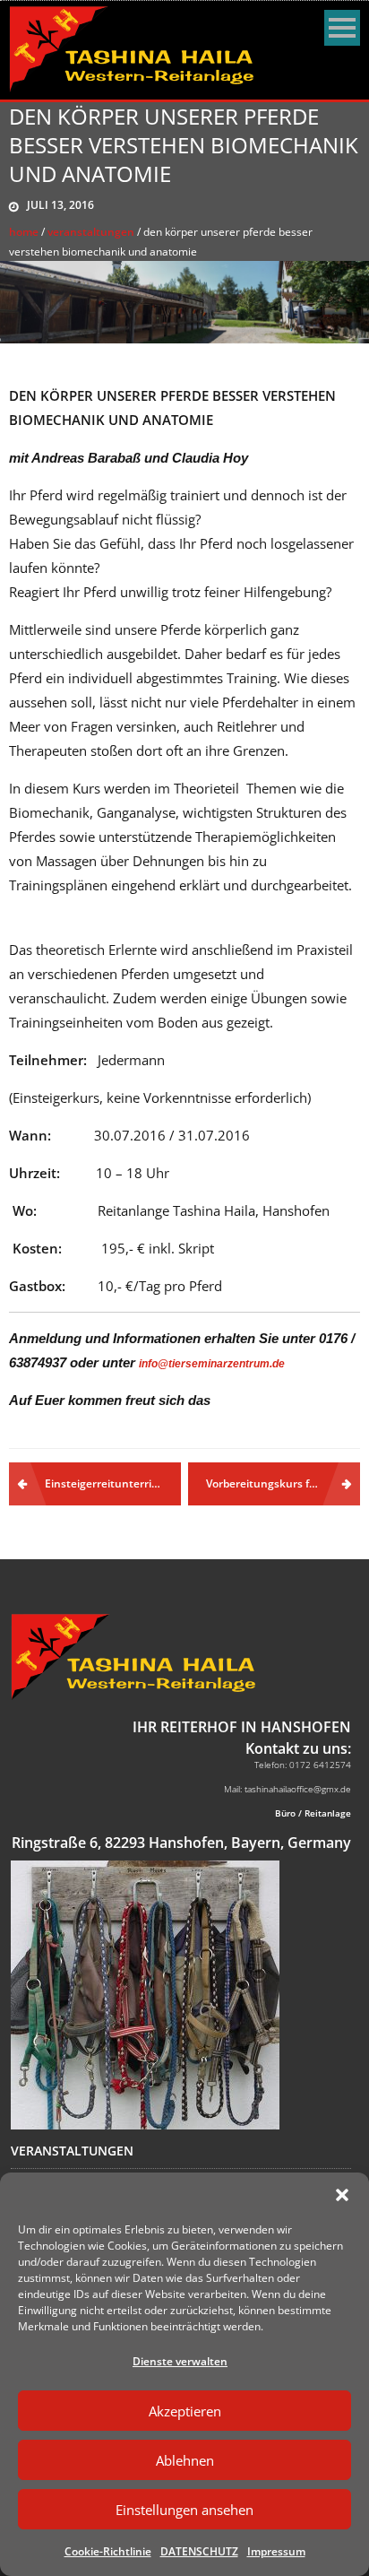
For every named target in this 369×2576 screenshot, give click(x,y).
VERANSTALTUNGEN (91, 232)
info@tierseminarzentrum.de (212, 1364)
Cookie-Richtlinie (108, 2551)
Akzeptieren (185, 2411)
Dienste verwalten (180, 2361)
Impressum (276, 2551)
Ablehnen (185, 2460)
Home (24, 232)
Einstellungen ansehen (184, 2510)
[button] (342, 2195)
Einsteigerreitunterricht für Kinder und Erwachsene (113, 1483)
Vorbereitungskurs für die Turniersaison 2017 (283, 1483)
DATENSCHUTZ (199, 2551)
